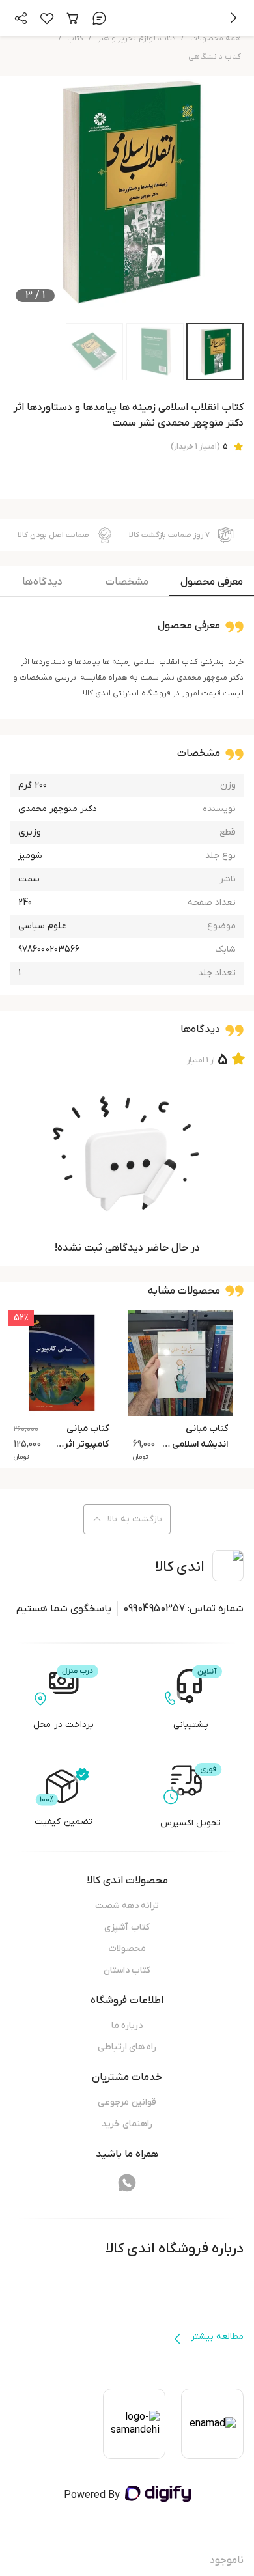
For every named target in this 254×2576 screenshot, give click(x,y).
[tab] (212, 585)
